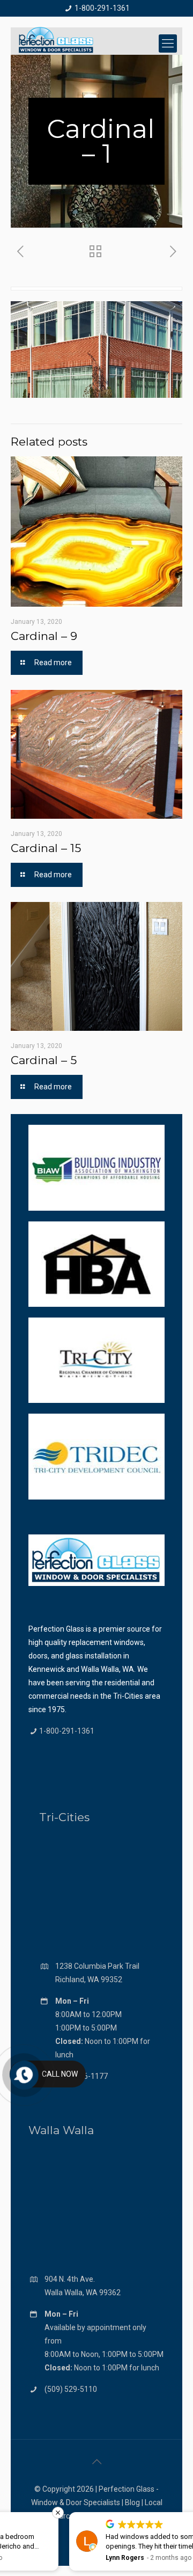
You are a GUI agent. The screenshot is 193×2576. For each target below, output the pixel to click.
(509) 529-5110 (71, 2389)
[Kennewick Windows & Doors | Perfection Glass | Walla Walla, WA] (56, 41)
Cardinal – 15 (46, 848)
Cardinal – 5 (44, 1060)
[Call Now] (23, 2074)
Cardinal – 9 (44, 636)
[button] (187, 2513)
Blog (132, 2502)
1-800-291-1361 (102, 8)
